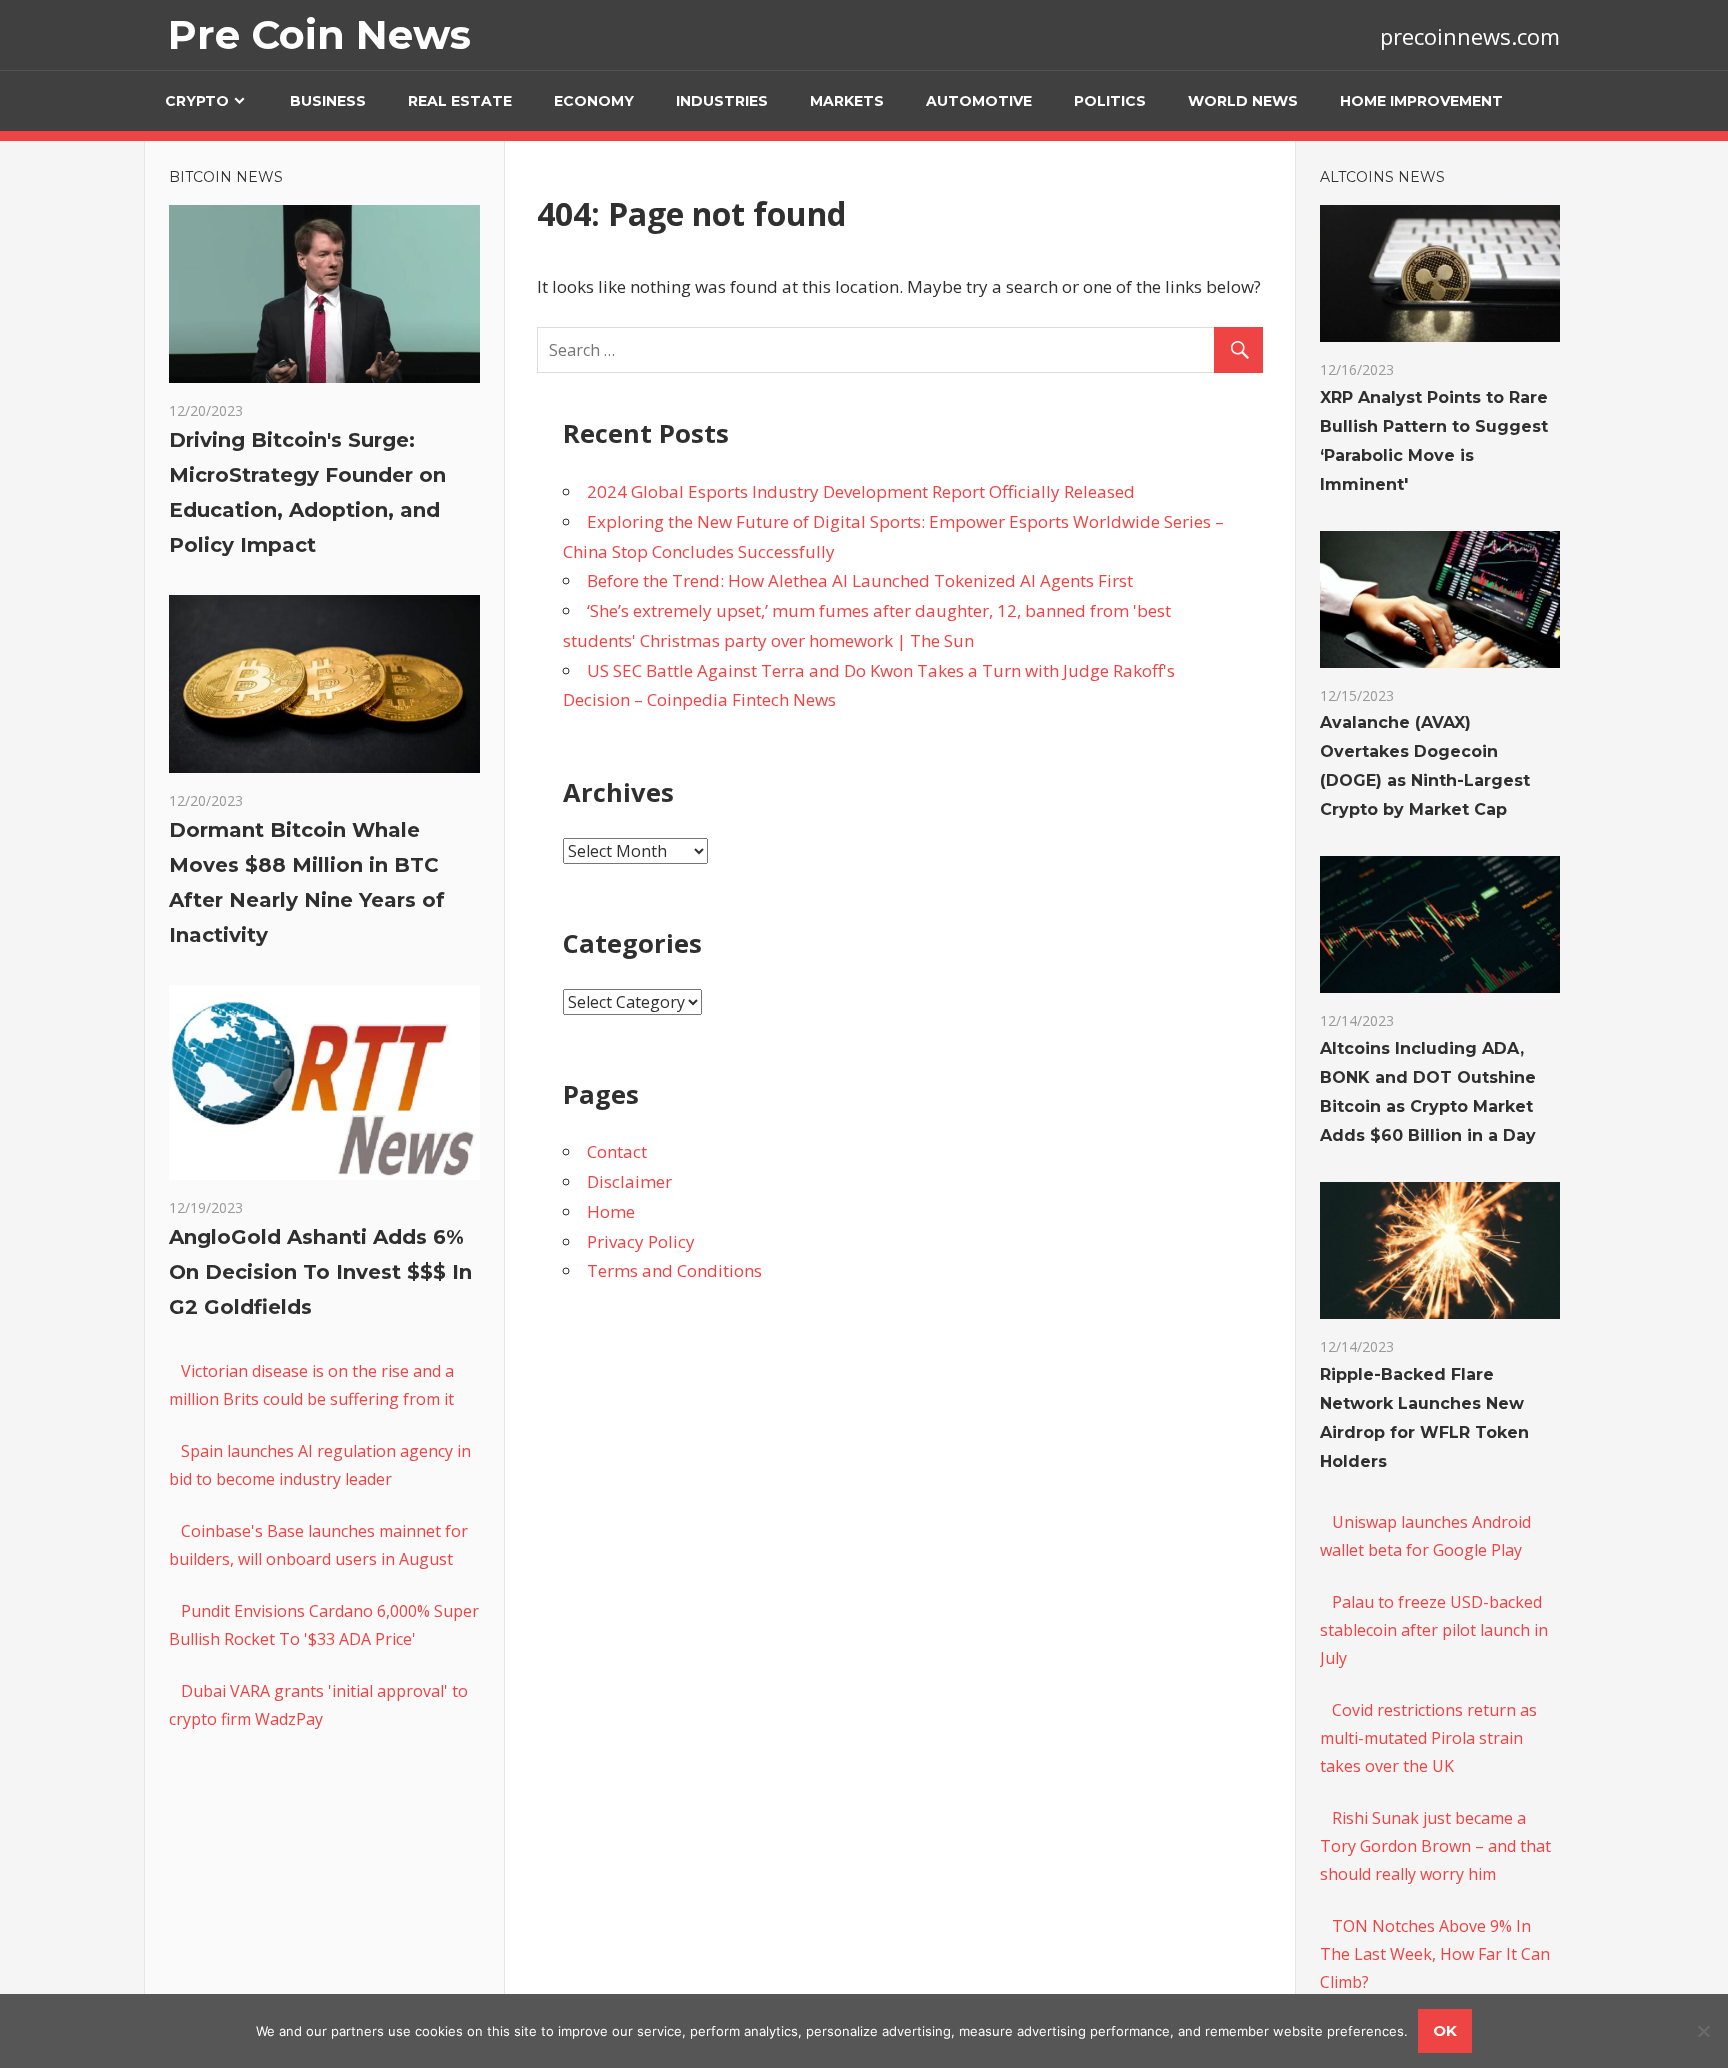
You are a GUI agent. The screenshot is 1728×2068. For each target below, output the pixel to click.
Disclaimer (629, 1181)
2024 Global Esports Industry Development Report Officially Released (861, 491)
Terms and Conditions (674, 1270)
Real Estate (460, 101)
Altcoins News (1382, 177)
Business (328, 101)
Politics (1110, 101)
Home (611, 1211)
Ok (1445, 2030)
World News (1243, 101)
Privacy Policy (641, 1241)
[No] (1703, 2031)
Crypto (197, 101)
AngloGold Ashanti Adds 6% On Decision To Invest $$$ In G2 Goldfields (320, 1272)
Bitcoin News (226, 177)
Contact (617, 1151)
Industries (722, 101)
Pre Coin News (319, 34)
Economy (594, 101)
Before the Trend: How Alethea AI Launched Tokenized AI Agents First (860, 580)
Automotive (979, 101)
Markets (847, 101)
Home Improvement (1421, 101)
